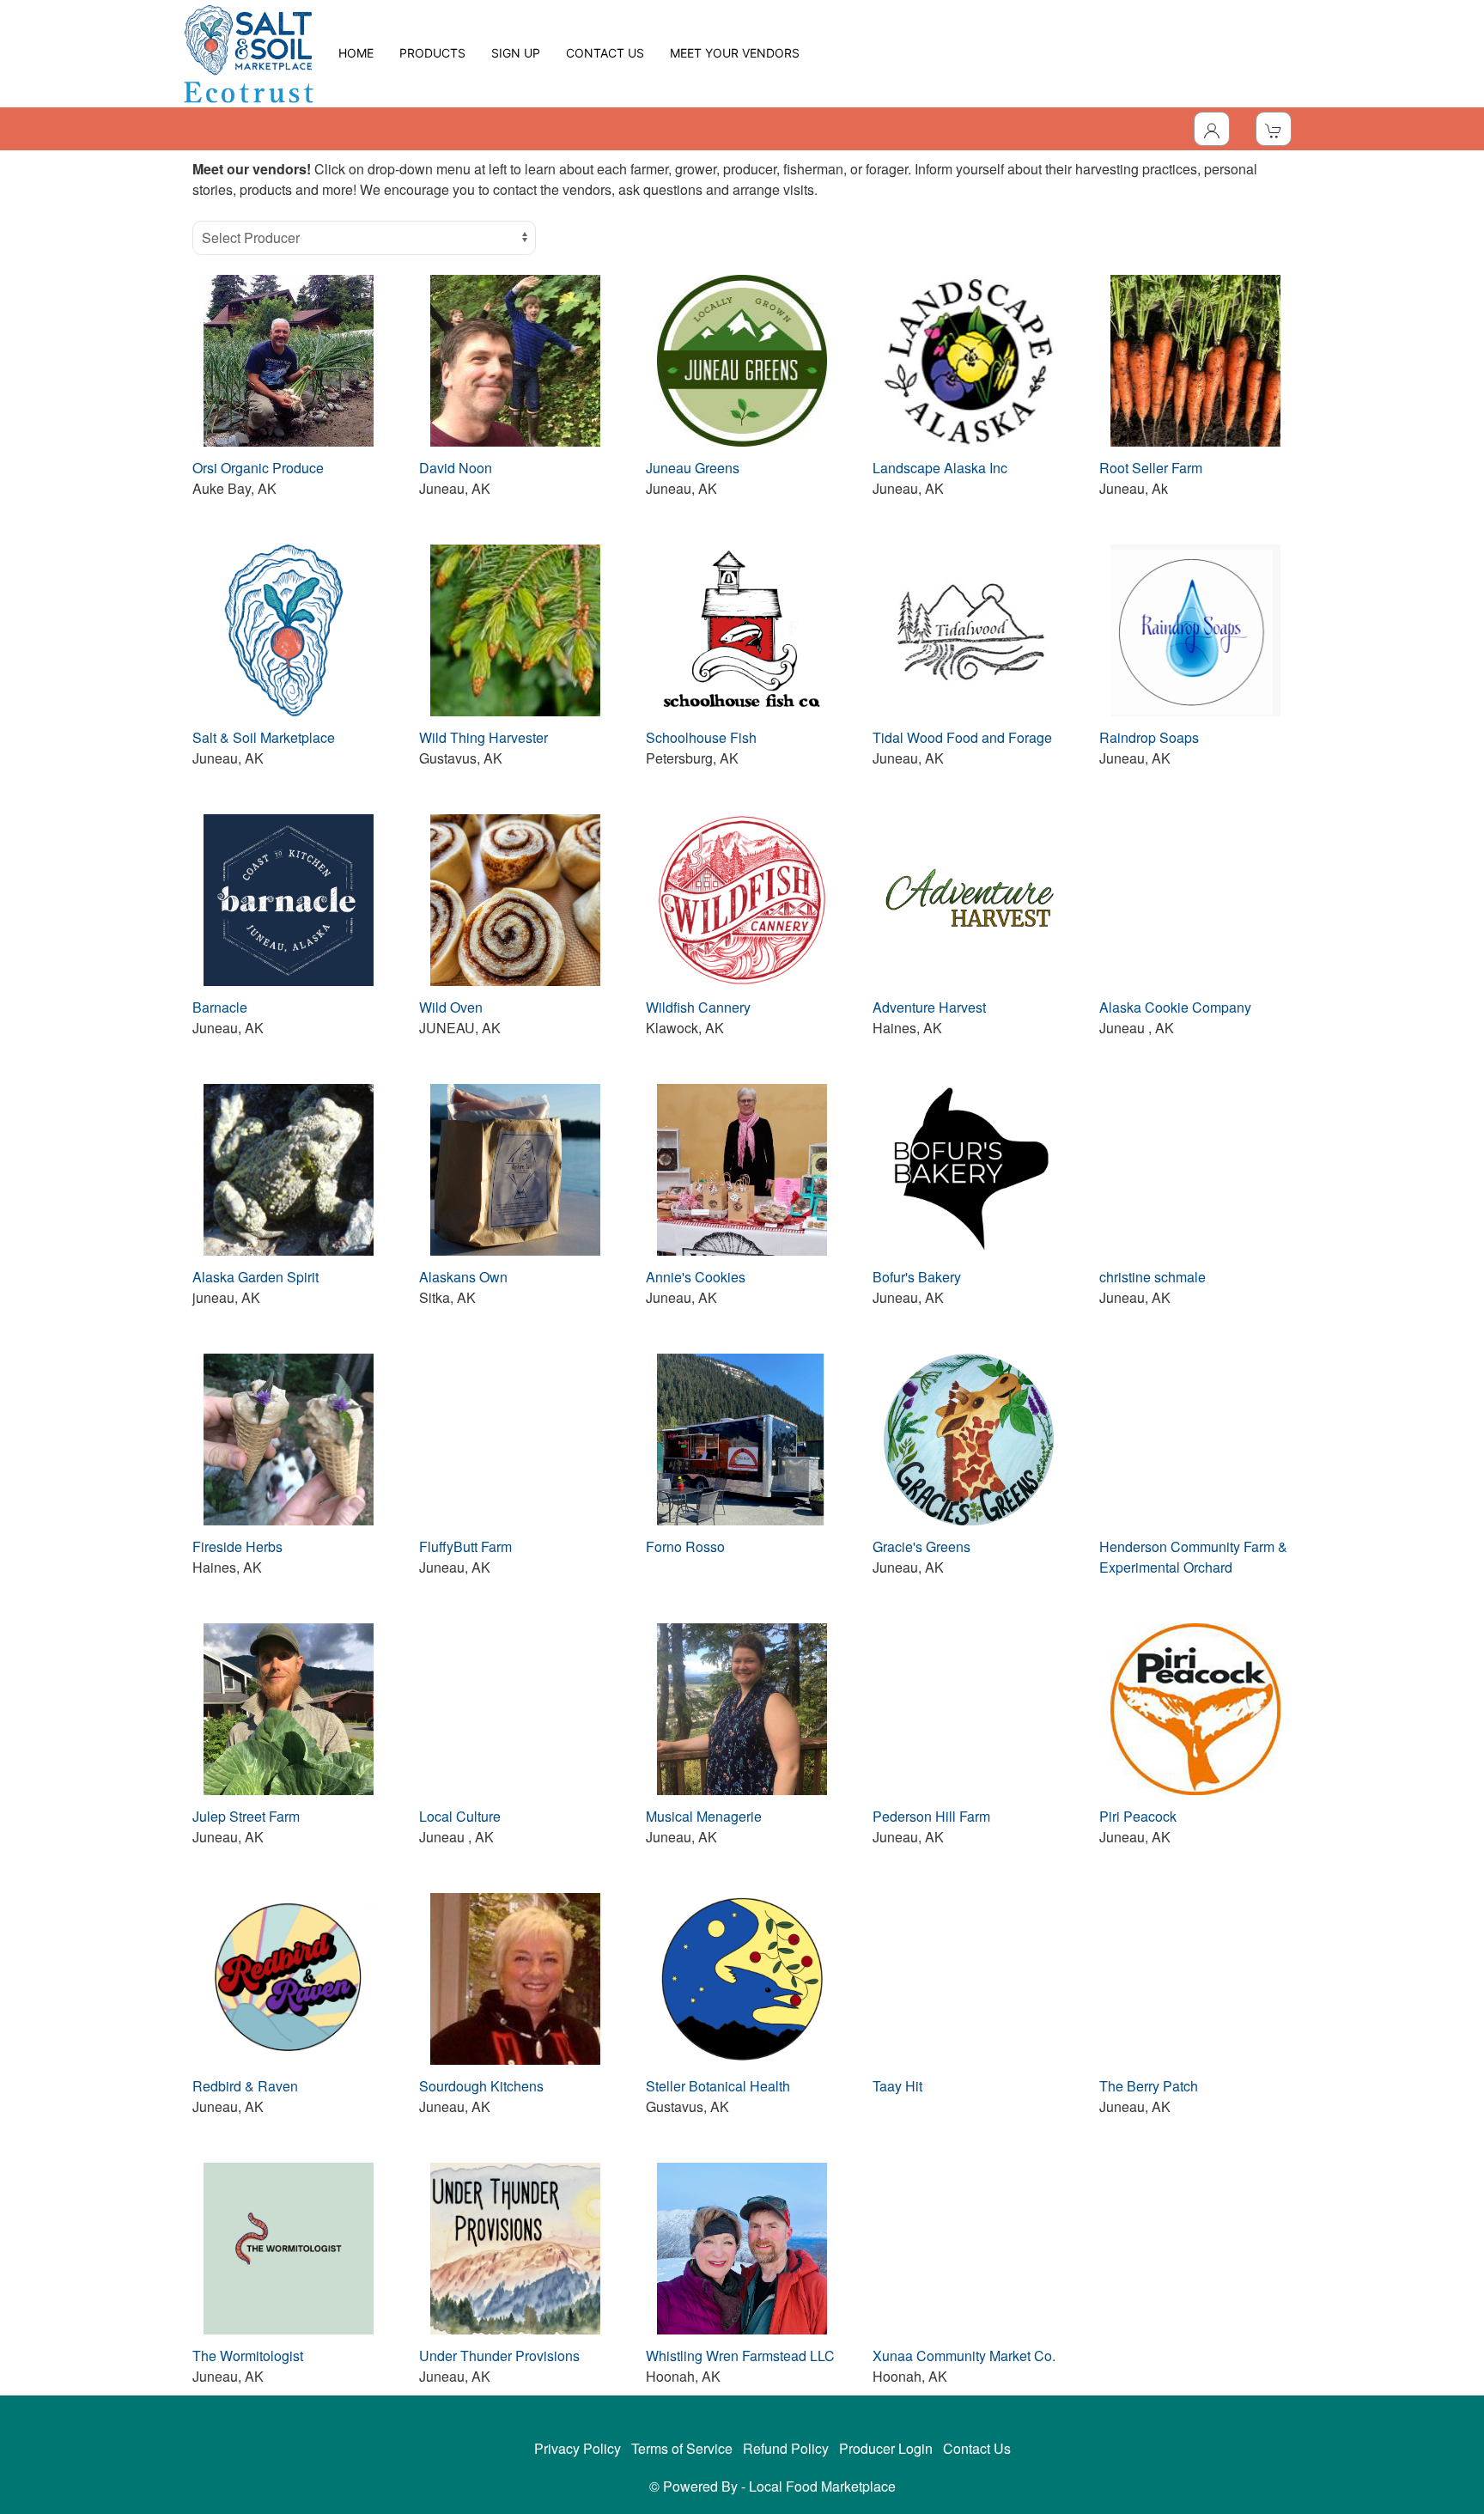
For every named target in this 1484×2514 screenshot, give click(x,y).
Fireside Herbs (237, 1546)
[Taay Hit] (969, 1977)
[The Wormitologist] (289, 2246)
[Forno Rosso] (742, 1437)
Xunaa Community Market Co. (964, 2356)
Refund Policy (786, 2448)
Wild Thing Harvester (484, 737)
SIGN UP (516, 53)
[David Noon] (515, 359)
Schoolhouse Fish (701, 737)
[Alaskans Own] (515, 1168)
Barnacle (220, 1007)
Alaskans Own (463, 1277)
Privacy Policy (578, 2448)
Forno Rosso (685, 1546)
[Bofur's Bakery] (969, 1168)
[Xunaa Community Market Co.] (969, 2246)
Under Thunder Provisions (499, 2356)
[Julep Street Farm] (289, 1707)
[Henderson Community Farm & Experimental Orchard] (1195, 1437)
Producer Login (886, 2448)
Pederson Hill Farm (931, 1816)
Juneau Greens (693, 468)
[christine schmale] (1195, 1168)
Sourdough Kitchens (481, 2086)
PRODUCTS (432, 53)
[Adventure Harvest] (969, 898)
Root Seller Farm (1151, 468)
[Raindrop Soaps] (1195, 628)
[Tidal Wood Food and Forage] (969, 628)
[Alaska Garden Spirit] (289, 1168)
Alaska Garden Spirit (255, 1277)
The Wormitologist (248, 2356)
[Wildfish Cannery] (742, 898)
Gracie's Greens (921, 1546)
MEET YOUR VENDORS (735, 53)
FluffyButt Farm (465, 1546)
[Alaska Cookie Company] (1195, 898)
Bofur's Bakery (917, 1277)
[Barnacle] (289, 898)
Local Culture (460, 1816)
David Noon (456, 468)
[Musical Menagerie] (742, 1707)
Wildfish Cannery (698, 1007)
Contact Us (977, 2448)
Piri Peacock (1138, 1816)
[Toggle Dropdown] (1212, 129)
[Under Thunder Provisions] (515, 2246)
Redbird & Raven (245, 2086)
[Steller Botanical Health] (742, 1977)
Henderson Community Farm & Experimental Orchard (1193, 1557)
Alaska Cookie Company (1175, 1007)
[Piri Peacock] (1195, 1707)
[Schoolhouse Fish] (742, 628)
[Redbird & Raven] (289, 1977)
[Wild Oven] (515, 898)
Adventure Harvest (929, 1007)
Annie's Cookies (696, 1277)
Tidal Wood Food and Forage (962, 737)
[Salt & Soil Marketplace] (289, 628)
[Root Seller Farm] (1195, 359)
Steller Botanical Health (718, 2086)
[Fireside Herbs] (289, 1437)
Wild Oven (451, 1007)
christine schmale (1153, 1277)
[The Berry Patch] (1195, 1977)
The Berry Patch (1149, 2086)
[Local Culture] (515, 1707)
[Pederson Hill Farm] (969, 1707)
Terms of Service (682, 2448)
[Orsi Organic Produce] (289, 359)
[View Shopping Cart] (1274, 129)
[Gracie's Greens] (969, 1437)
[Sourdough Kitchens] (515, 1977)
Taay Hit (897, 2086)
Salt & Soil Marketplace (264, 737)
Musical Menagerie (704, 1816)
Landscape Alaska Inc (940, 468)
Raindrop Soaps (1149, 737)
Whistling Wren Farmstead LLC (740, 2356)
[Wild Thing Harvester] (515, 628)
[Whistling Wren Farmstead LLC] (742, 2246)
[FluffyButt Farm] (515, 1437)
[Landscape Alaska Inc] (969, 359)
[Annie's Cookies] (742, 1168)
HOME (356, 53)
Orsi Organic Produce (258, 468)
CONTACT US (605, 53)
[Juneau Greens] (742, 359)
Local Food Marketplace (822, 2486)
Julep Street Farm (246, 1816)
